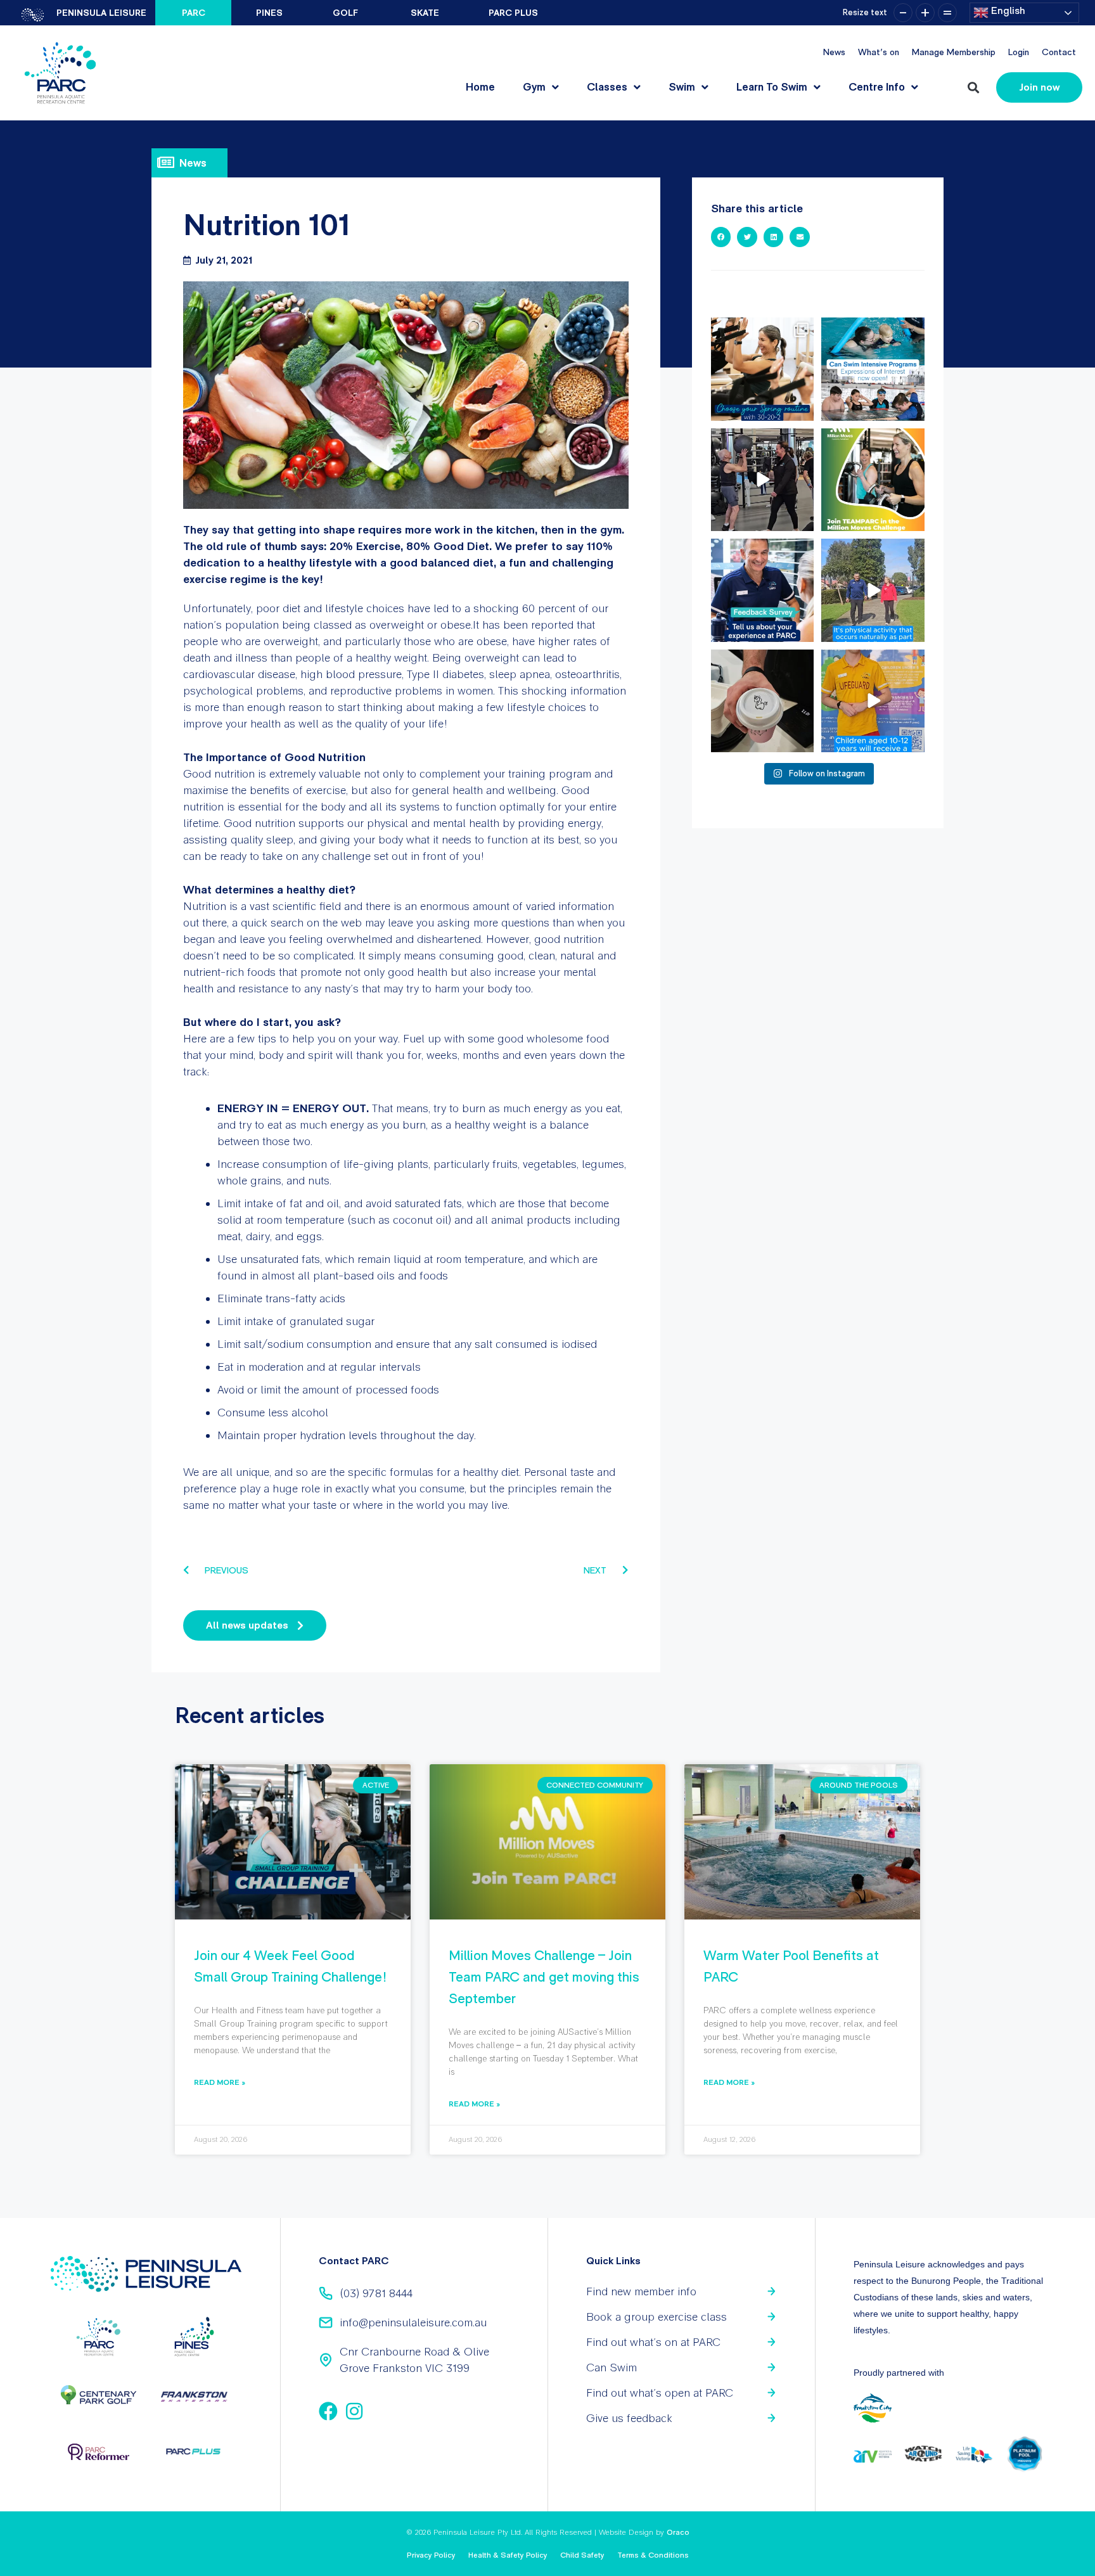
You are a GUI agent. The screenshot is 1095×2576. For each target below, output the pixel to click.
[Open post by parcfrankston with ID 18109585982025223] (873, 480)
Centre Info (877, 87)
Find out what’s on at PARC (653, 2342)
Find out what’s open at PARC (660, 2393)
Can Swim (612, 2367)
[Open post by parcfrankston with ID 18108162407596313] (873, 369)
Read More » (220, 2082)
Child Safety (582, 2555)
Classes (607, 87)
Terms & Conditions (653, 2555)
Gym (534, 87)
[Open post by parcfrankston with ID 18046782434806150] (763, 369)
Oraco (678, 2532)
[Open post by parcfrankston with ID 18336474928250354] (763, 701)
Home (480, 87)
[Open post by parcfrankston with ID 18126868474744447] (873, 590)
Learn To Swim (772, 87)
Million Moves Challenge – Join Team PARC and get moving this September (544, 1977)
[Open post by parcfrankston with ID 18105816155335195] (873, 701)
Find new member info (641, 2291)
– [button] (903, 13)
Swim (682, 87)
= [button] (947, 13)
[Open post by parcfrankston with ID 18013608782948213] (763, 480)
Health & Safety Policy (508, 2555)
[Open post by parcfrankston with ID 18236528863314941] (763, 590)
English (1007, 10)
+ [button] (925, 13)
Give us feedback (629, 2418)
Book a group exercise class (656, 2316)
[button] (973, 88)
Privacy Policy (431, 2555)
